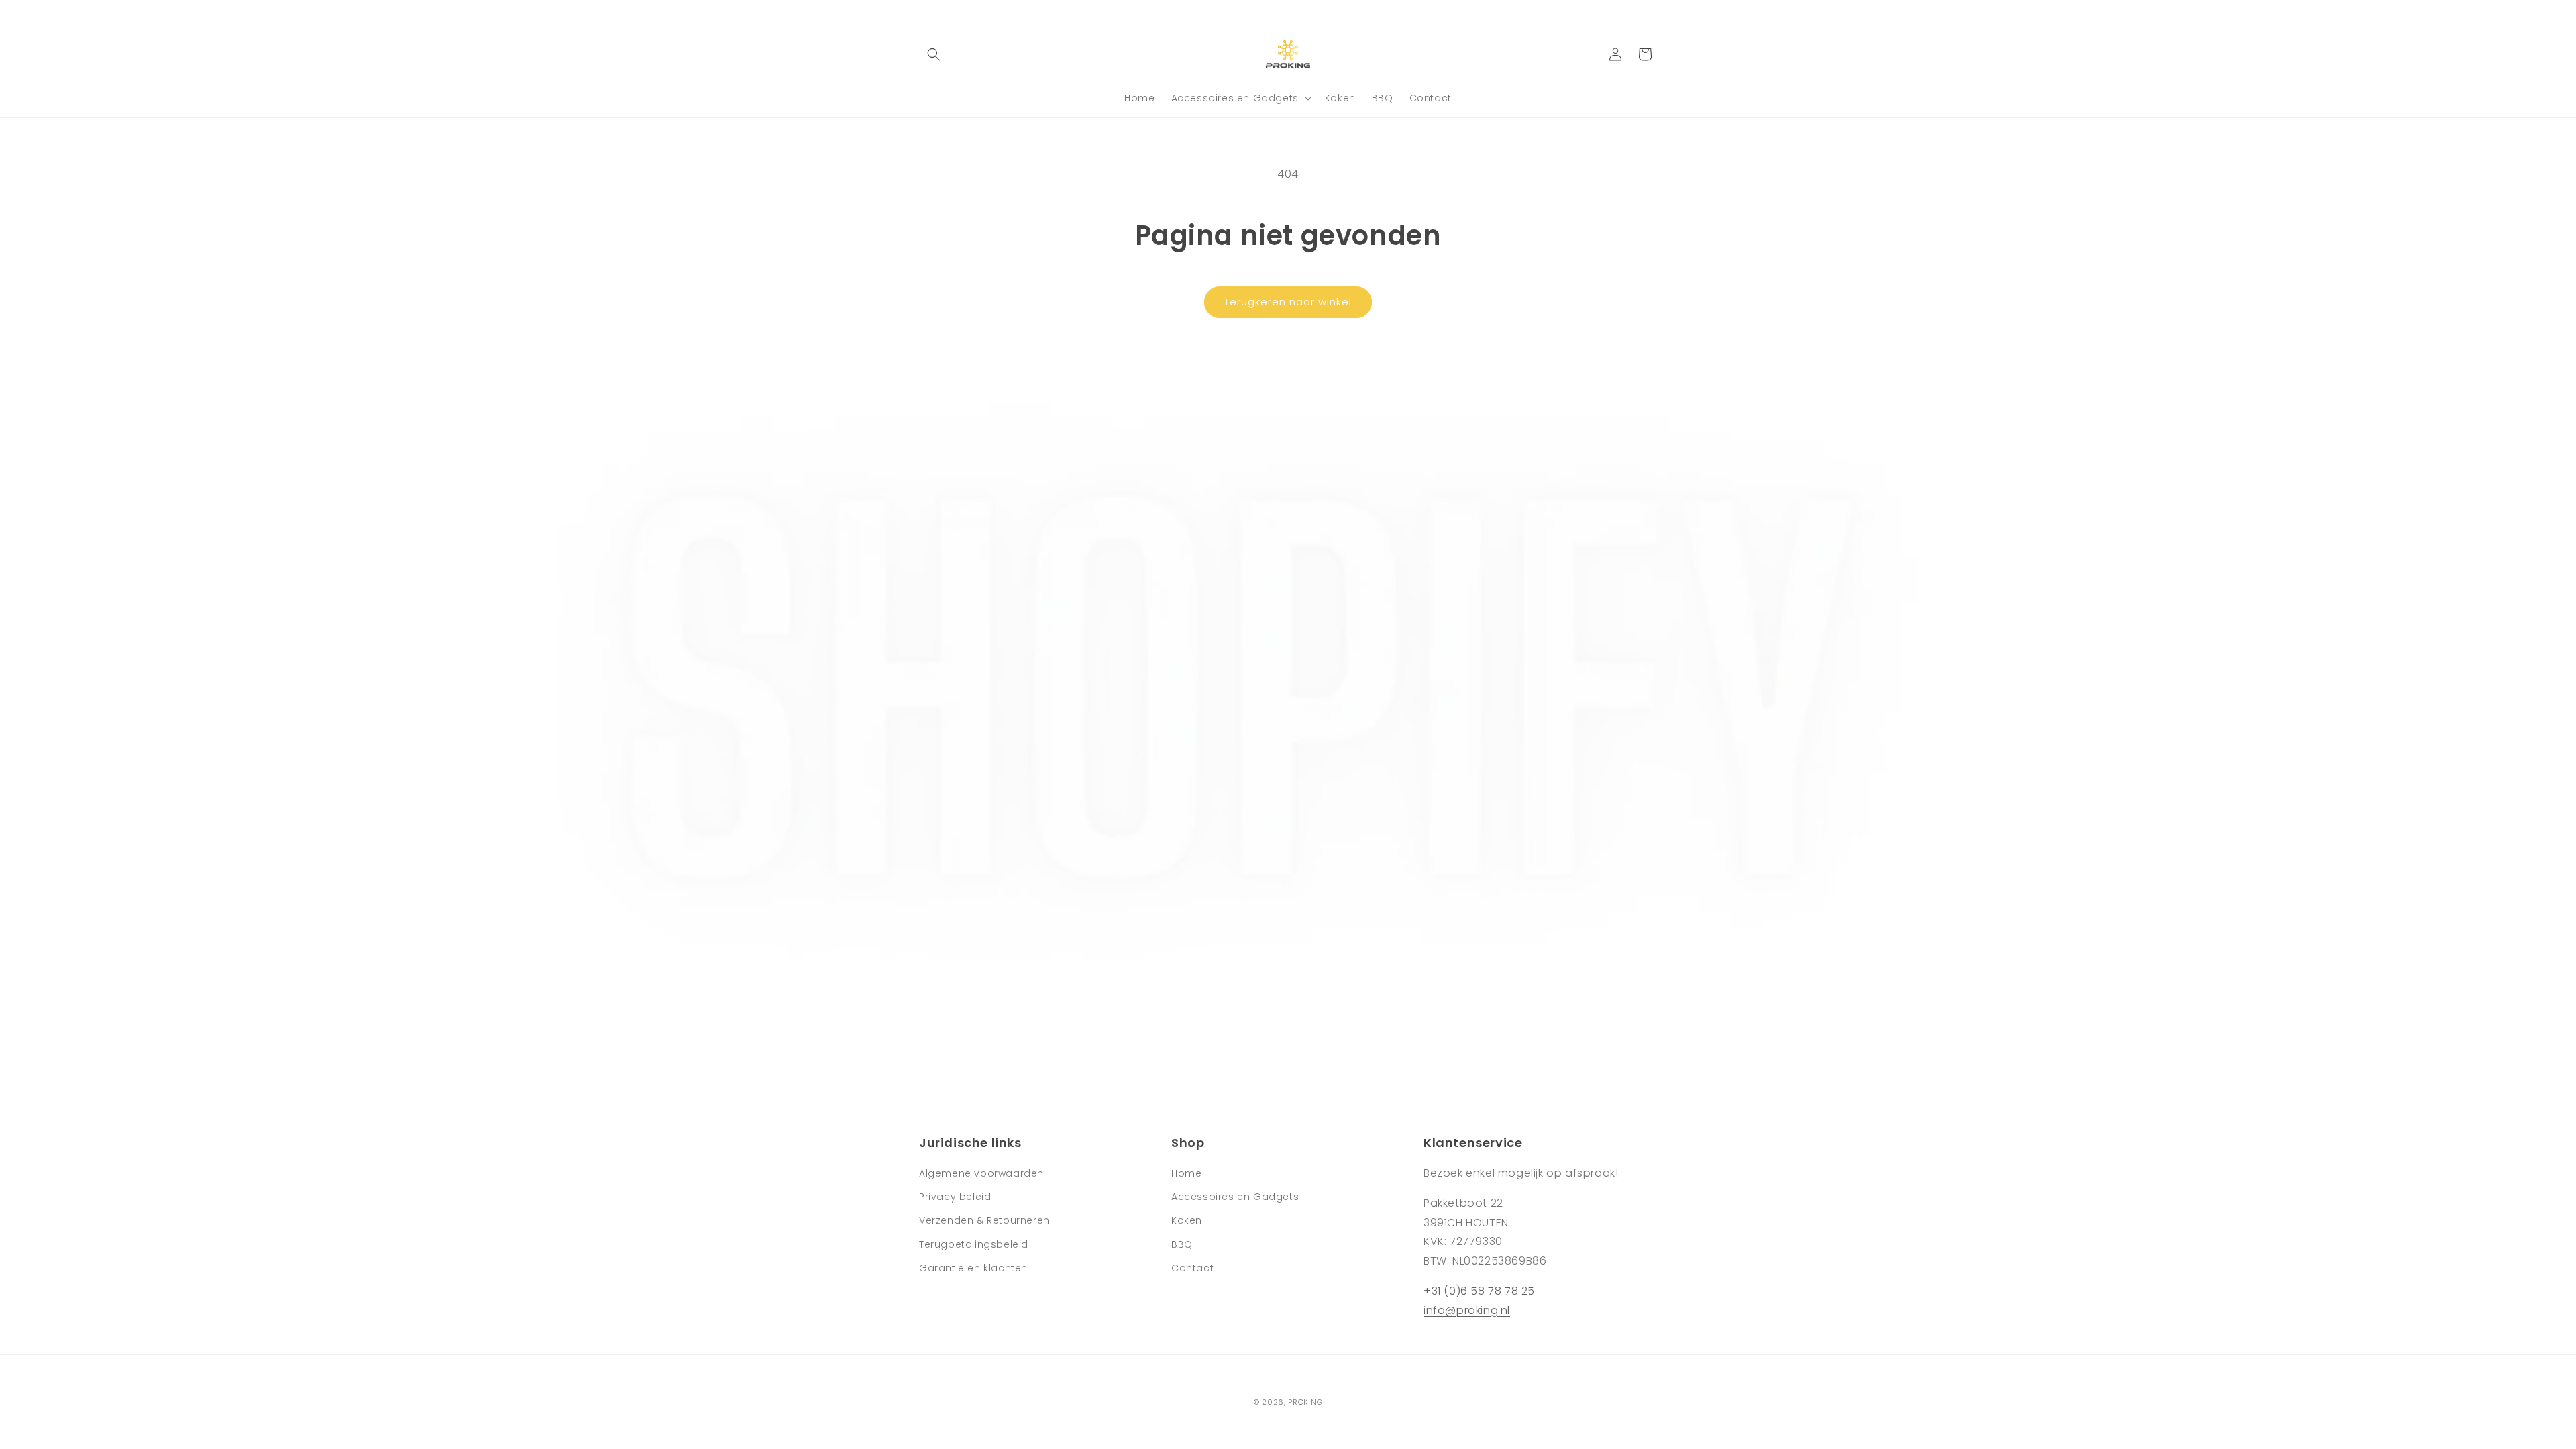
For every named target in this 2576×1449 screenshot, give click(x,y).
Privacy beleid (955, 1197)
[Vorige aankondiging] (924, 13)
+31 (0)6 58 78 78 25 (1479, 1291)
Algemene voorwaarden (981, 1173)
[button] (934, 54)
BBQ (1182, 1244)
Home (1186, 1173)
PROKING (1305, 1402)
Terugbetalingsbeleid (974, 1244)
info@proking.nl (1467, 1310)
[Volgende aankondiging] (1652, 13)
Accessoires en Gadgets (1235, 1197)
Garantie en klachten (973, 1268)
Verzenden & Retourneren (984, 1220)
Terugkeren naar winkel (1288, 302)
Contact (1192, 1268)
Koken (1187, 1220)
